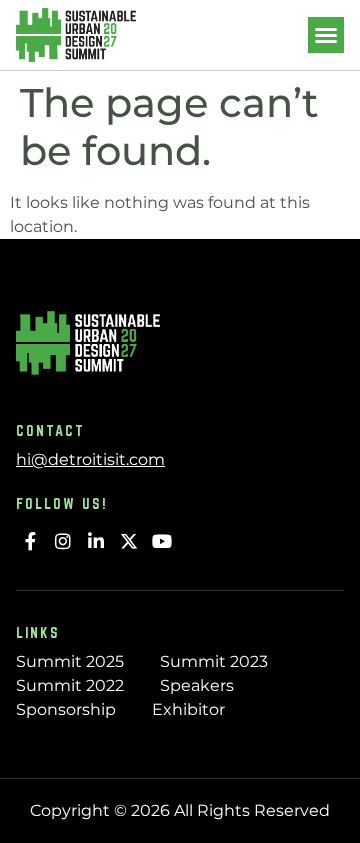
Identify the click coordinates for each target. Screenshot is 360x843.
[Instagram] (63, 541)
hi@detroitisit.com (90, 459)
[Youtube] (161, 541)
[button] (326, 35)
